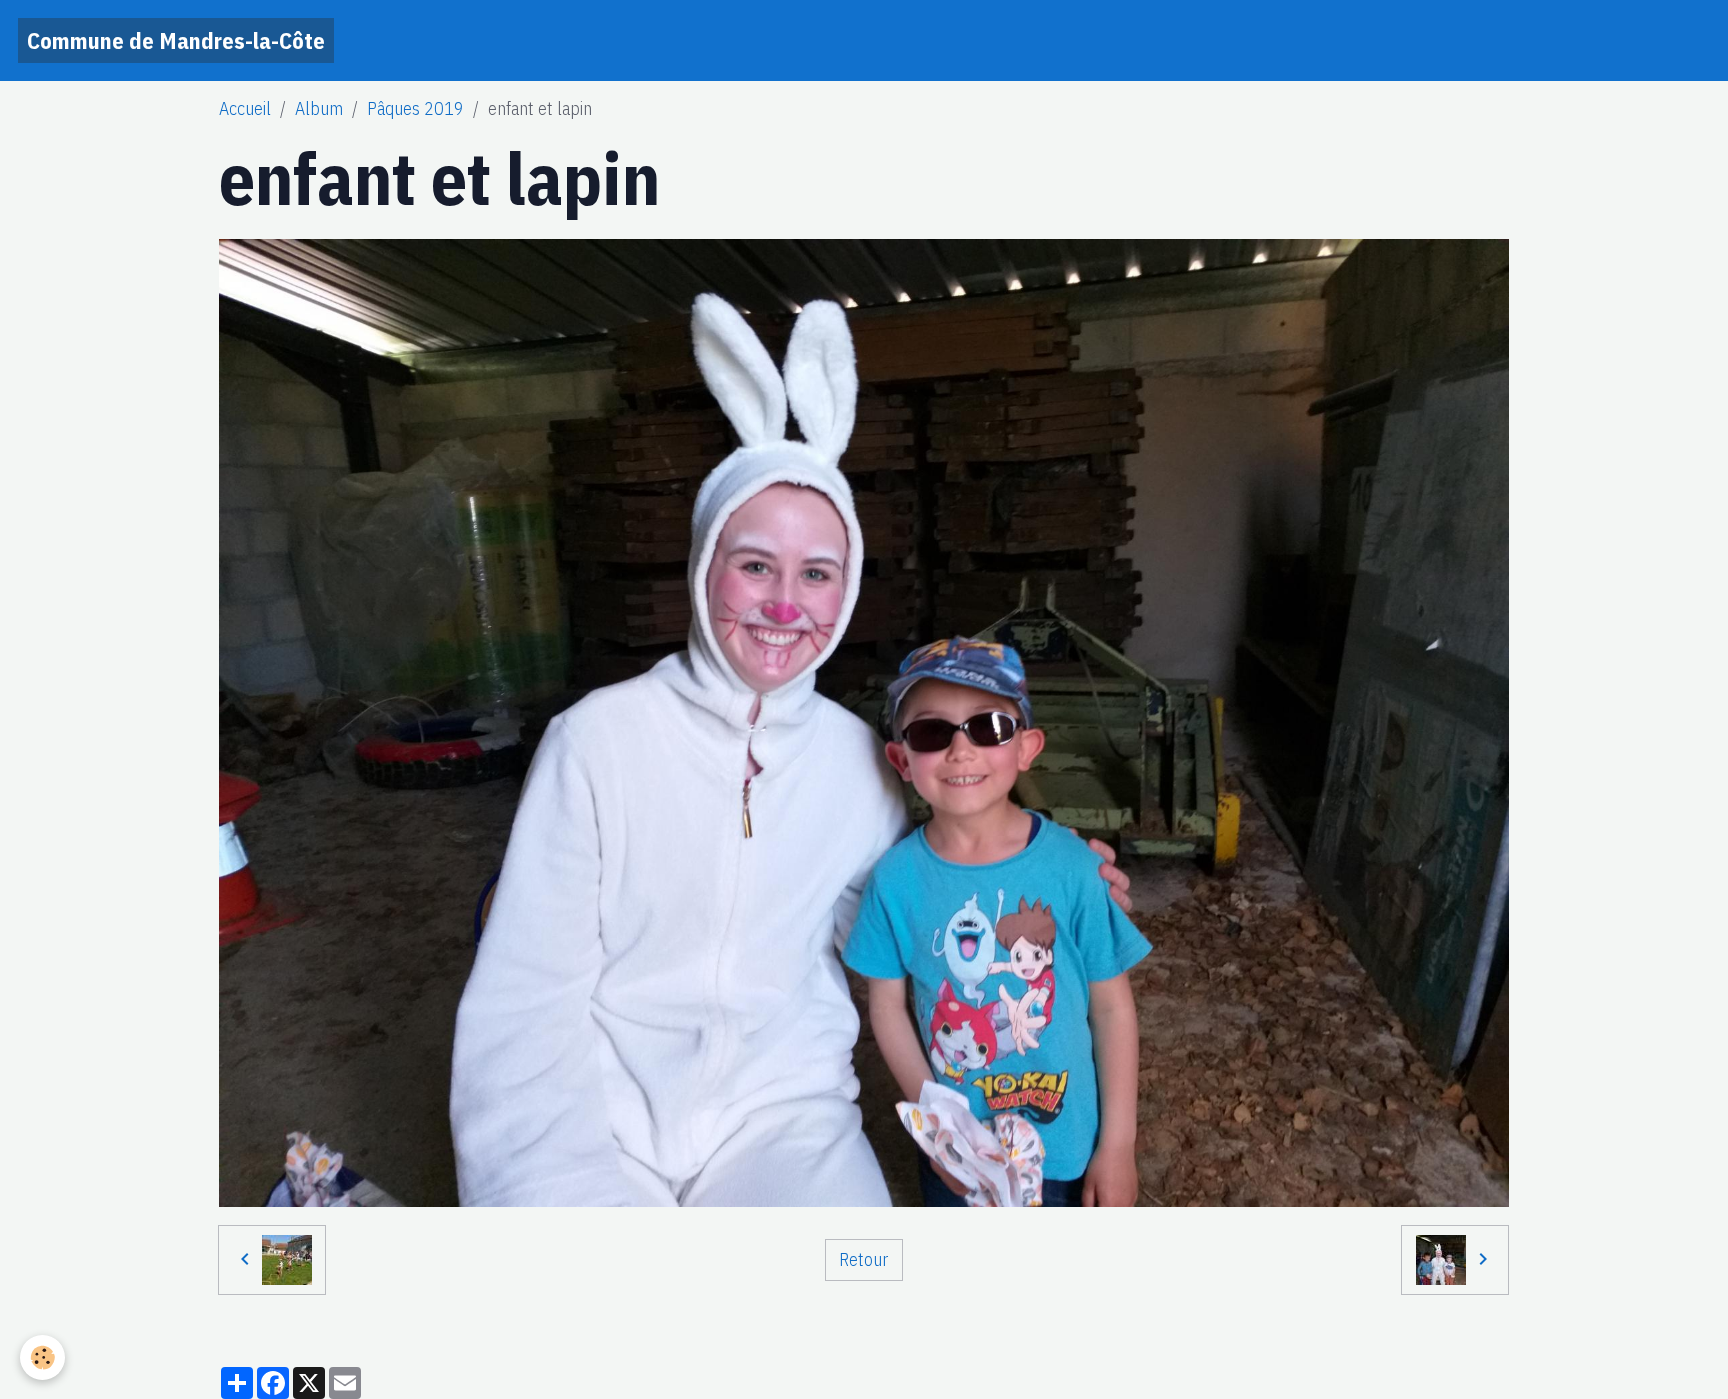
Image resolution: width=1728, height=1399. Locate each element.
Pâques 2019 (415, 108)
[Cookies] (42, 1357)
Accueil (245, 108)
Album (319, 108)
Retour (863, 1259)
